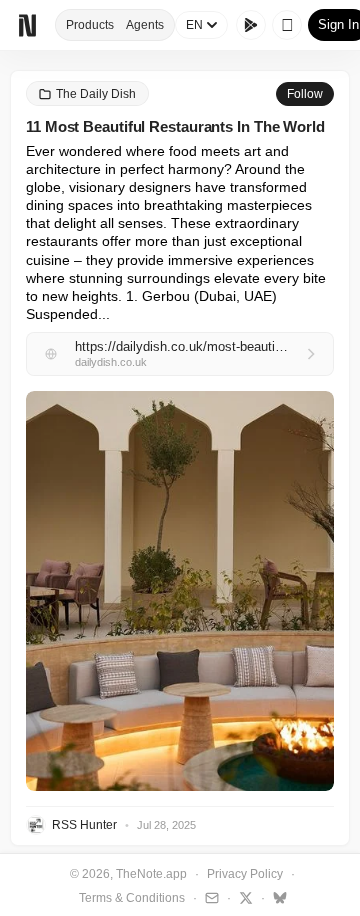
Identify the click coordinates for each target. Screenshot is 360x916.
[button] (180, 591)
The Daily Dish (96, 94)
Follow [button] (305, 94)
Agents (145, 25)
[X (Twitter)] (243, 897)
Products (90, 25)
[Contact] (209, 897)
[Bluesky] (277, 897)
